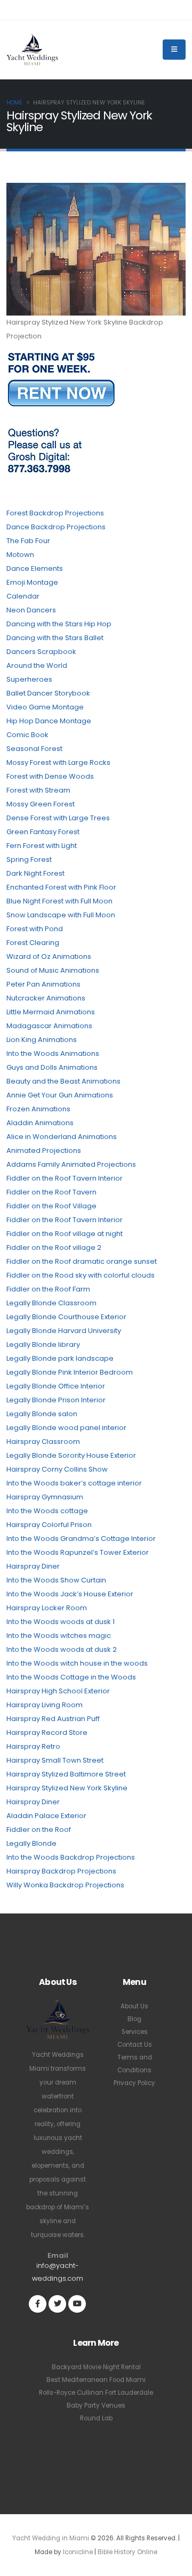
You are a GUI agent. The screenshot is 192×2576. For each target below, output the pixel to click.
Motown (20, 555)
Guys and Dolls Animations (52, 1067)
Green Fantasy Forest (43, 832)
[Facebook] (38, 2304)
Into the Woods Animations (53, 1053)
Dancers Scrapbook (41, 652)
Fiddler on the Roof (39, 1830)
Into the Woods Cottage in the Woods (71, 1677)
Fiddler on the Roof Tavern (51, 1192)
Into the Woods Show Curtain (56, 1580)
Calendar (23, 596)
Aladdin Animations (40, 1123)
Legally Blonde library (43, 1344)
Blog (134, 2019)
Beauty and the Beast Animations (63, 1081)
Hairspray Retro (33, 1746)
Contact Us (135, 2045)
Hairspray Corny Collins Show (57, 1469)
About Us (134, 2006)
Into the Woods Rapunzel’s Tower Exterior (78, 1552)
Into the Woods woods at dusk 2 (62, 1649)
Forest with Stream (38, 790)
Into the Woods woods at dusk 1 (61, 1622)
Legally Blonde (31, 1843)
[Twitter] (57, 2304)
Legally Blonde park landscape (60, 1358)
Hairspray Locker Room (47, 1608)
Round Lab (96, 2418)
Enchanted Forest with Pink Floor (61, 887)
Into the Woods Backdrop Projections (71, 1857)
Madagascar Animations (49, 1026)
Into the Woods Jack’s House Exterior (70, 1594)
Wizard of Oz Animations (49, 956)
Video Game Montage (45, 707)
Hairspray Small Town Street (55, 1760)
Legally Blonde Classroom (51, 1303)
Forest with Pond (35, 929)
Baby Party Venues (96, 2405)
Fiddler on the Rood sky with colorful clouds (81, 1275)
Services (135, 2032)
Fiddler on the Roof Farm (48, 1289)
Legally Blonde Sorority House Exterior (71, 1455)
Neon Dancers (31, 610)
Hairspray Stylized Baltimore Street (66, 1774)
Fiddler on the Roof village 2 (54, 1247)
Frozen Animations (38, 1109)
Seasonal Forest (34, 749)
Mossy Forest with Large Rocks (58, 762)
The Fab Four (28, 541)
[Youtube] (77, 2304)
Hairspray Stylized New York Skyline (67, 1788)
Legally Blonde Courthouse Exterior (66, 1317)
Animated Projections (44, 1150)
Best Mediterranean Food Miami (96, 2380)
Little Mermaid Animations (51, 1012)
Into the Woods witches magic (59, 1636)
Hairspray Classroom (43, 1442)
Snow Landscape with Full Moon (61, 915)
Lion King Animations (42, 1040)
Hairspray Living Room (45, 1705)
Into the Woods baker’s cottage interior (74, 1483)
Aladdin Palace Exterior (46, 1816)
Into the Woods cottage (47, 1511)
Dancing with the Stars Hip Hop (59, 624)
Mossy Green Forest (41, 804)
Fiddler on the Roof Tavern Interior (65, 1178)
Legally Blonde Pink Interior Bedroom (70, 1372)
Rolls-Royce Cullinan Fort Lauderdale (96, 2393)
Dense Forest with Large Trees (58, 818)
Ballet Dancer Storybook (48, 693)
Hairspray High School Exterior (58, 1691)
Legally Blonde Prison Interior (56, 1400)
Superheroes (29, 679)
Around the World (37, 665)
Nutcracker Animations (46, 998)
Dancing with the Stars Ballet (55, 638)
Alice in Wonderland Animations (62, 1137)
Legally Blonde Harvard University (64, 1331)
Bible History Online (127, 2552)
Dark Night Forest (35, 873)
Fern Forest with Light (42, 846)
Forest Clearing (33, 943)
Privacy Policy (134, 2083)
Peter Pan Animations (43, 984)
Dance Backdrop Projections (56, 527)
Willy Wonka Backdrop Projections (65, 1885)
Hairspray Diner (33, 1566)
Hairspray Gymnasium (45, 1497)
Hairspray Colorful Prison (49, 1525)
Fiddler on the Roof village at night (65, 1234)
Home (14, 103)
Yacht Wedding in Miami (51, 2538)
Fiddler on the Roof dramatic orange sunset (82, 1261)
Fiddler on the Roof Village (51, 1206)
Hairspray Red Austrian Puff (53, 1719)
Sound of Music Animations (53, 970)
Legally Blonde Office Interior (56, 1386)
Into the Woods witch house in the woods (77, 1663)
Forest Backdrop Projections (55, 513)
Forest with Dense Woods (50, 776)
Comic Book (27, 735)
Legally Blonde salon (42, 1414)
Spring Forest (29, 859)
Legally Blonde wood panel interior (66, 1428)
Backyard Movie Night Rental (96, 2367)
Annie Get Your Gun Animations (60, 1095)
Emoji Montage (32, 582)
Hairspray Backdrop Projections (61, 1871)
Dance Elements (35, 568)
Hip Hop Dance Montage (49, 721)
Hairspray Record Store (47, 1733)
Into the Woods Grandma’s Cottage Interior (81, 1539)
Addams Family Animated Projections (71, 1164)
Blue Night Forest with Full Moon (59, 901)
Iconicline (78, 2552)
